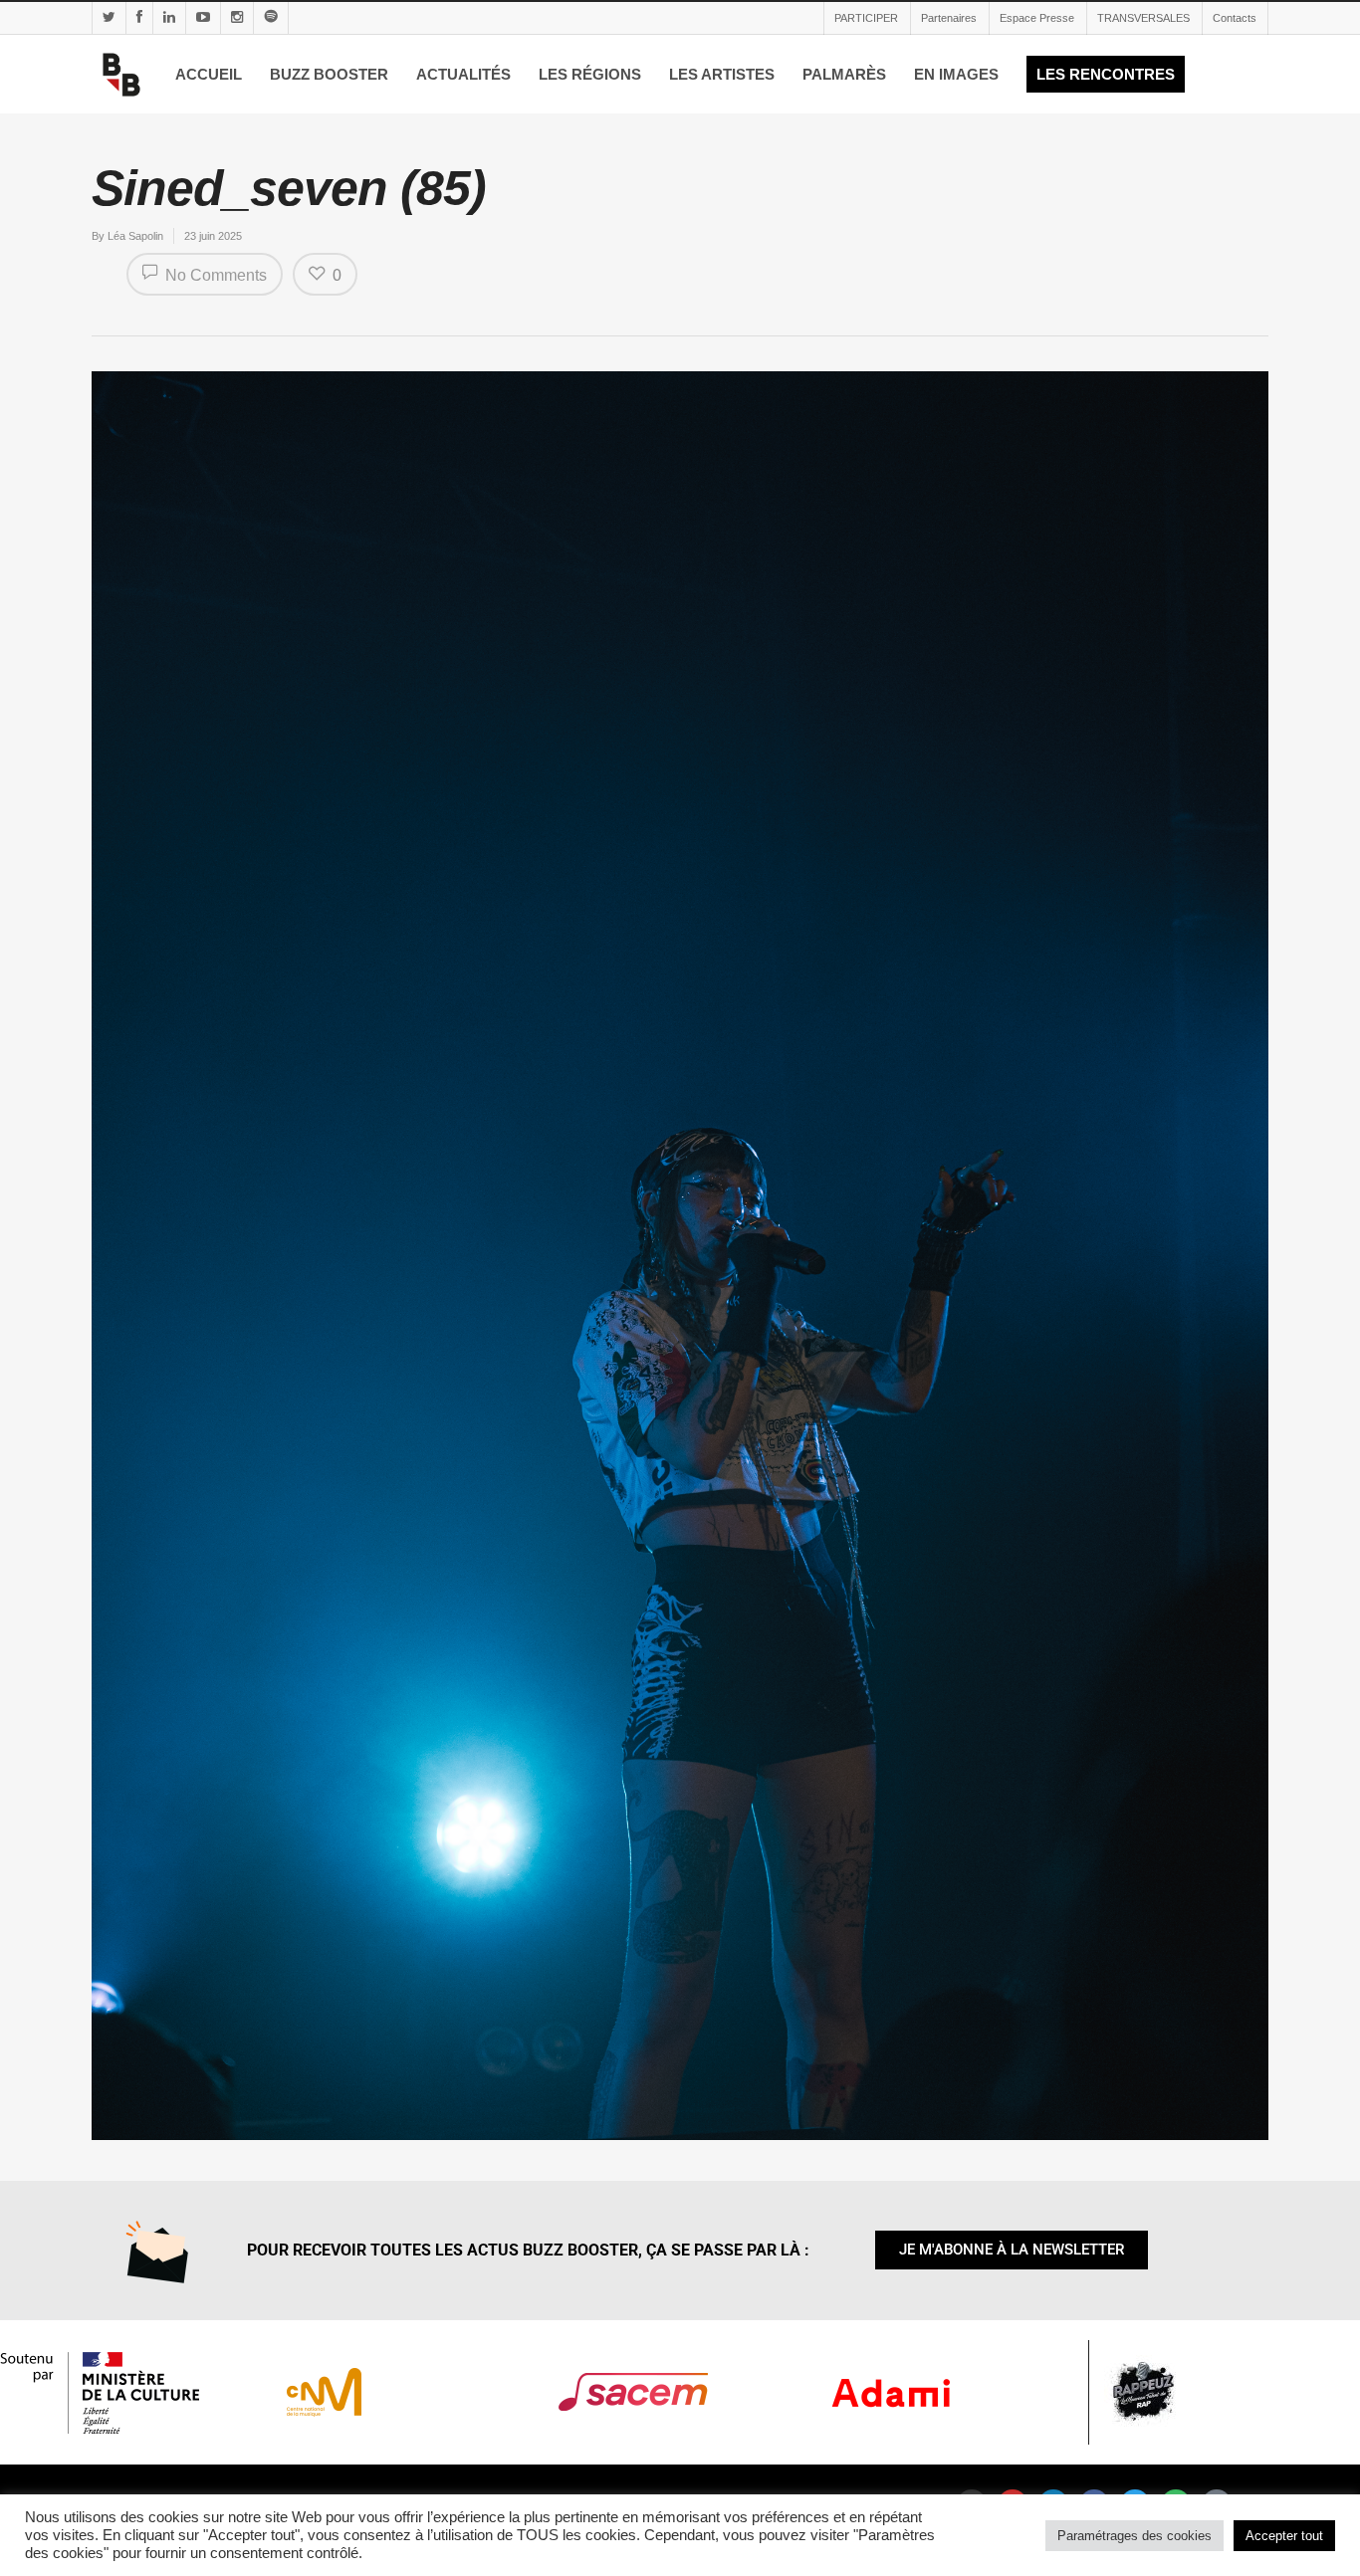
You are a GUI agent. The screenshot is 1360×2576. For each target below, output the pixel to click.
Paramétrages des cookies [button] (1134, 2536)
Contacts (1235, 18)
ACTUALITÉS (463, 74)
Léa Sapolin (135, 236)
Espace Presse (1037, 18)
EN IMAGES (956, 74)
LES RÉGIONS (590, 74)
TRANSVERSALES (1143, 18)
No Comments (214, 275)
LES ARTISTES (722, 74)
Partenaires (949, 18)
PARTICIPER (866, 18)
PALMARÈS (844, 74)
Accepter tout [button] (1284, 2536)
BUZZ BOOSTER (329, 74)
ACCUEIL (209, 74)
